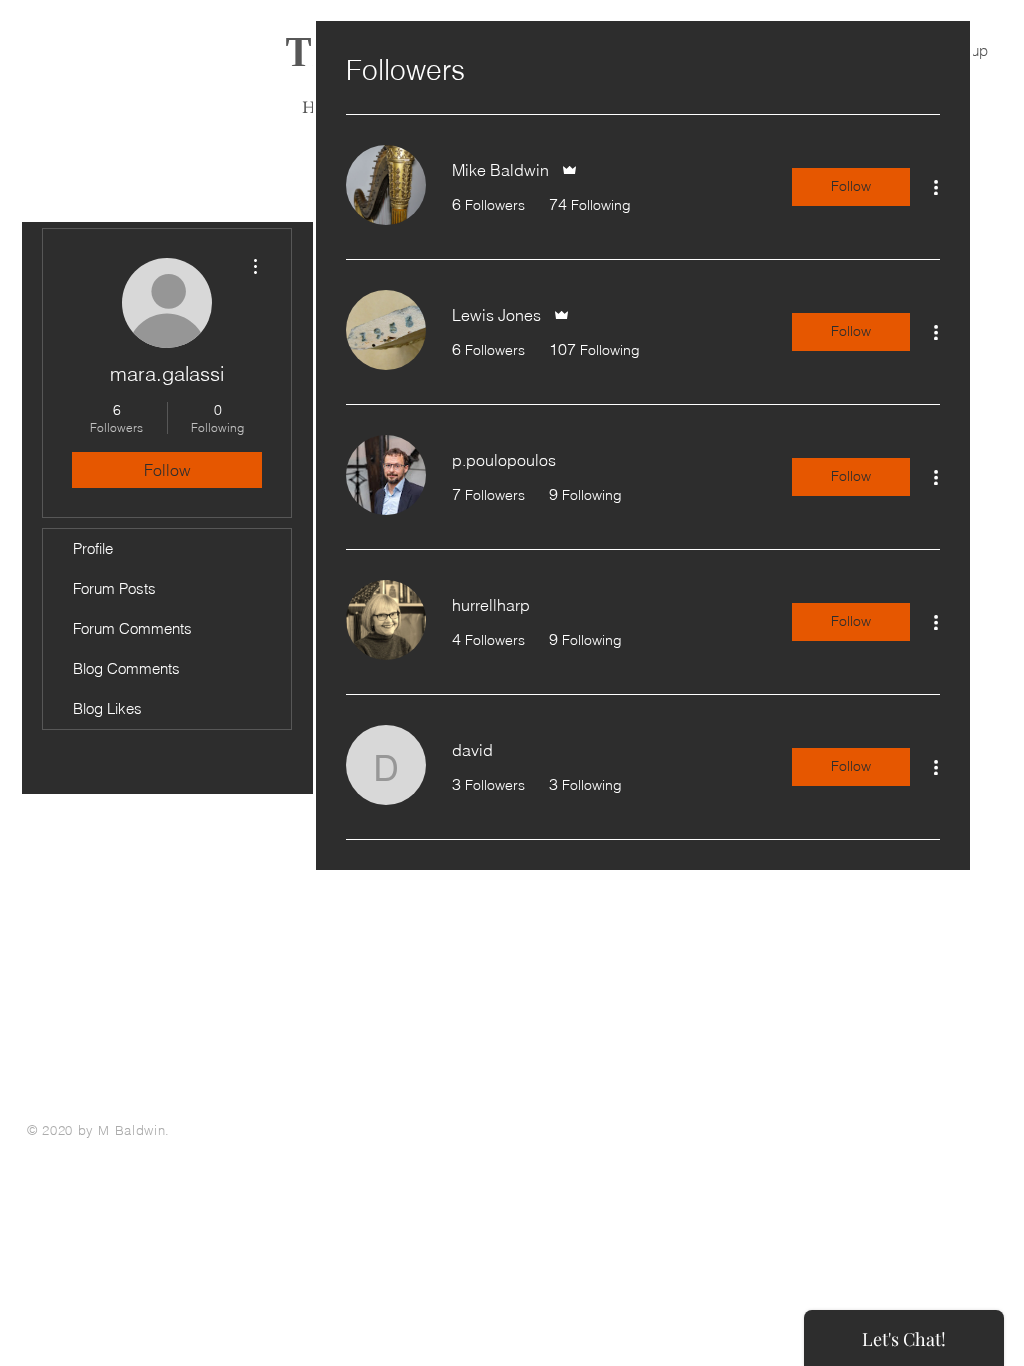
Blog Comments (126, 668)
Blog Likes (107, 708)
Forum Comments (132, 628)
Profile (93, 548)
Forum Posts (114, 588)
